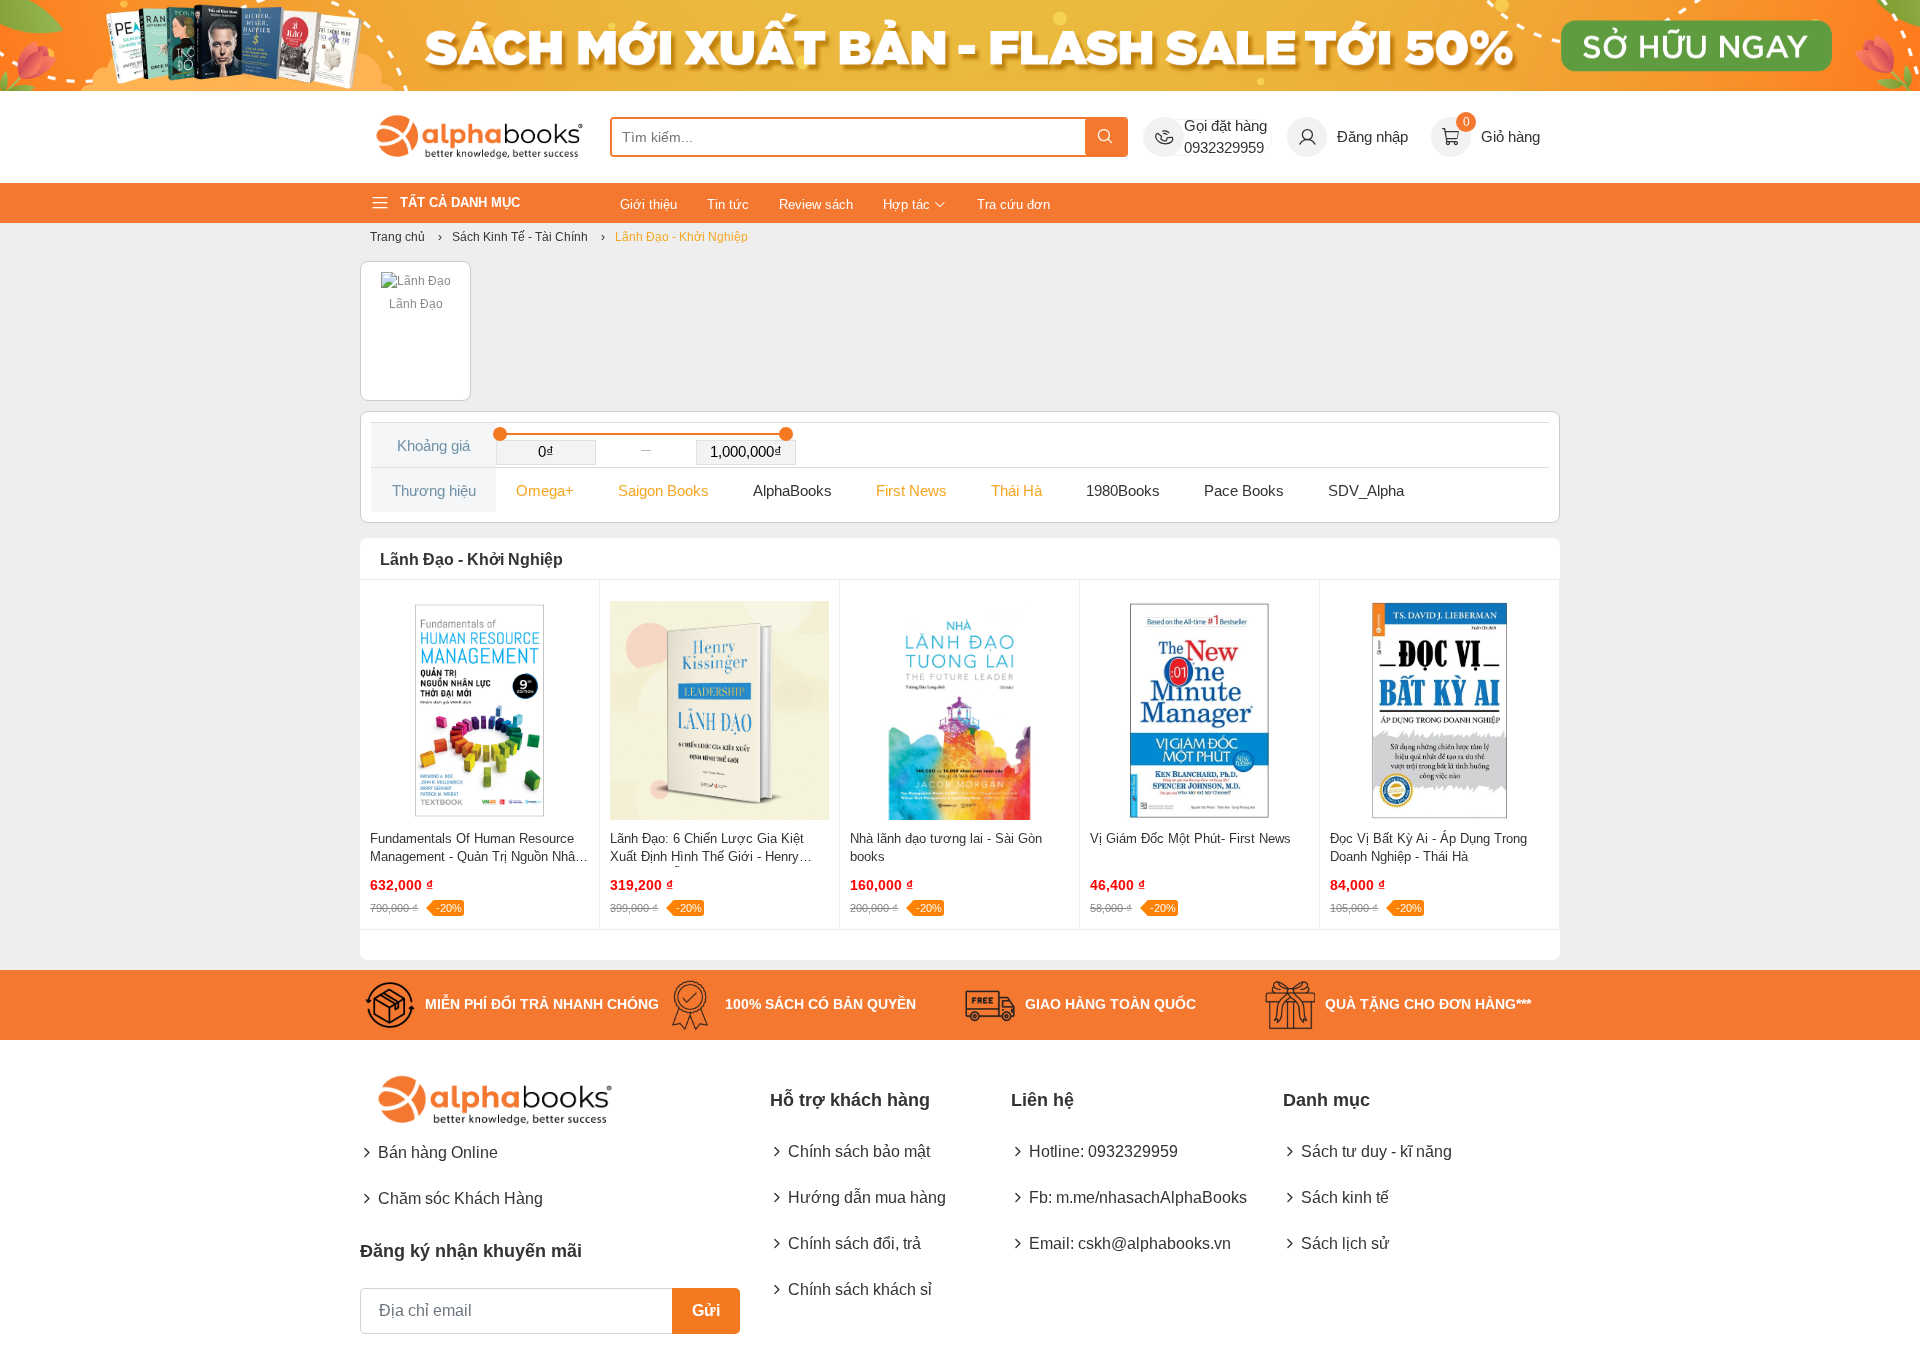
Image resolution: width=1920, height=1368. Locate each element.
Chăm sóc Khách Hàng (460, 1198)
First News (911, 490)
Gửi (706, 1310)
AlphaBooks (792, 490)
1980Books (1123, 490)
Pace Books (1244, 490)
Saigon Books (663, 490)
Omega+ (545, 490)
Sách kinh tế (1345, 1197)
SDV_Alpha (1366, 490)
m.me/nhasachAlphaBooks (1151, 1197)
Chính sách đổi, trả (854, 1243)
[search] (1105, 137)
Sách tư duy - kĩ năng (1376, 1151)
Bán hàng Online (438, 1152)
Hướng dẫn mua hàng (867, 1197)
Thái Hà (1016, 490)
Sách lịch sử (1345, 1243)
